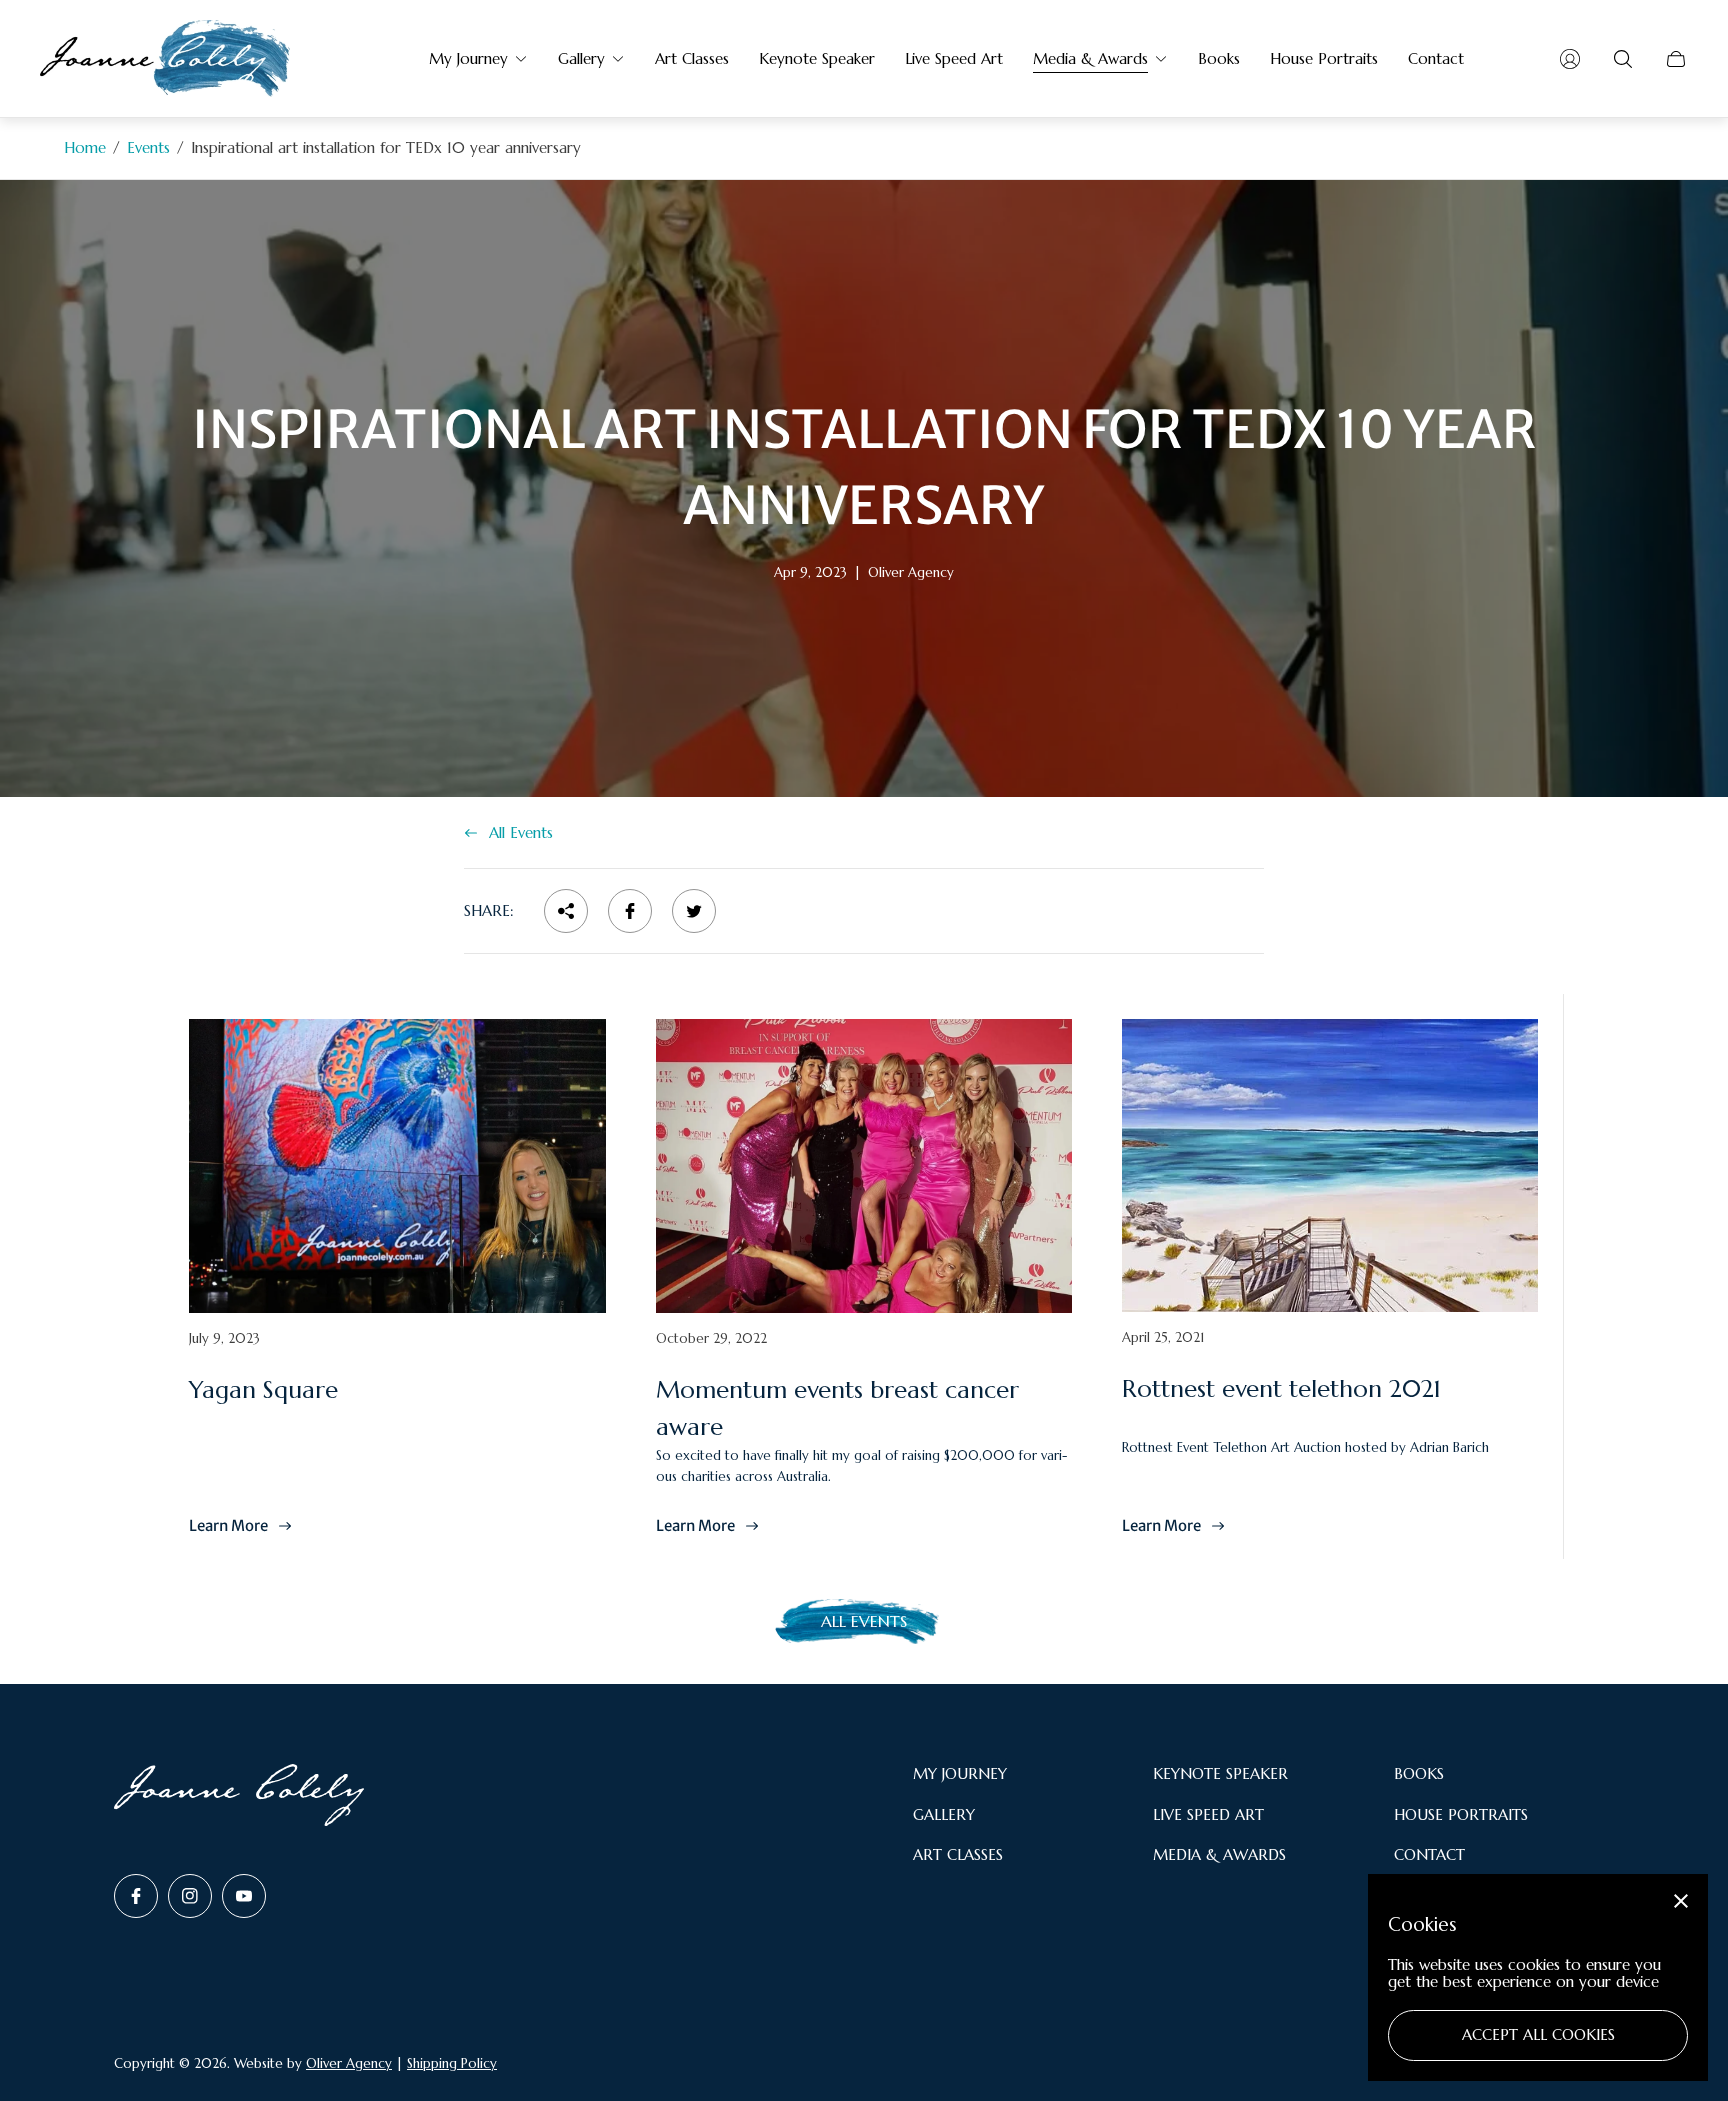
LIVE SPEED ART (1208, 1814)
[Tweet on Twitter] (694, 911)
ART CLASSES (958, 1854)
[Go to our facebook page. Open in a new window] (136, 1896)
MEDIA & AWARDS (1219, 1854)
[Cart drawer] (1676, 59)
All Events (521, 832)
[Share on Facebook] (630, 911)
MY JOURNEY (960, 1773)
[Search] (1623, 59)
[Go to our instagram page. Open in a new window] (190, 1896)
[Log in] (1570, 59)
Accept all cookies (1538, 2034)
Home (85, 147)
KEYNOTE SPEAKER (1220, 1773)
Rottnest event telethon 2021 (1281, 1389)
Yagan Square (263, 1390)
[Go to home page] (165, 58)
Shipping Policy (452, 2063)
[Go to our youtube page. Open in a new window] (244, 1896)
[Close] (1681, 1901)
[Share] (566, 911)
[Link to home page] (239, 1796)
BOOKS (1419, 1773)
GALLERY (944, 1814)
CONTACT (1429, 1854)
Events (148, 147)
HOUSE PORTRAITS (1461, 1814)
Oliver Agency (349, 2063)
